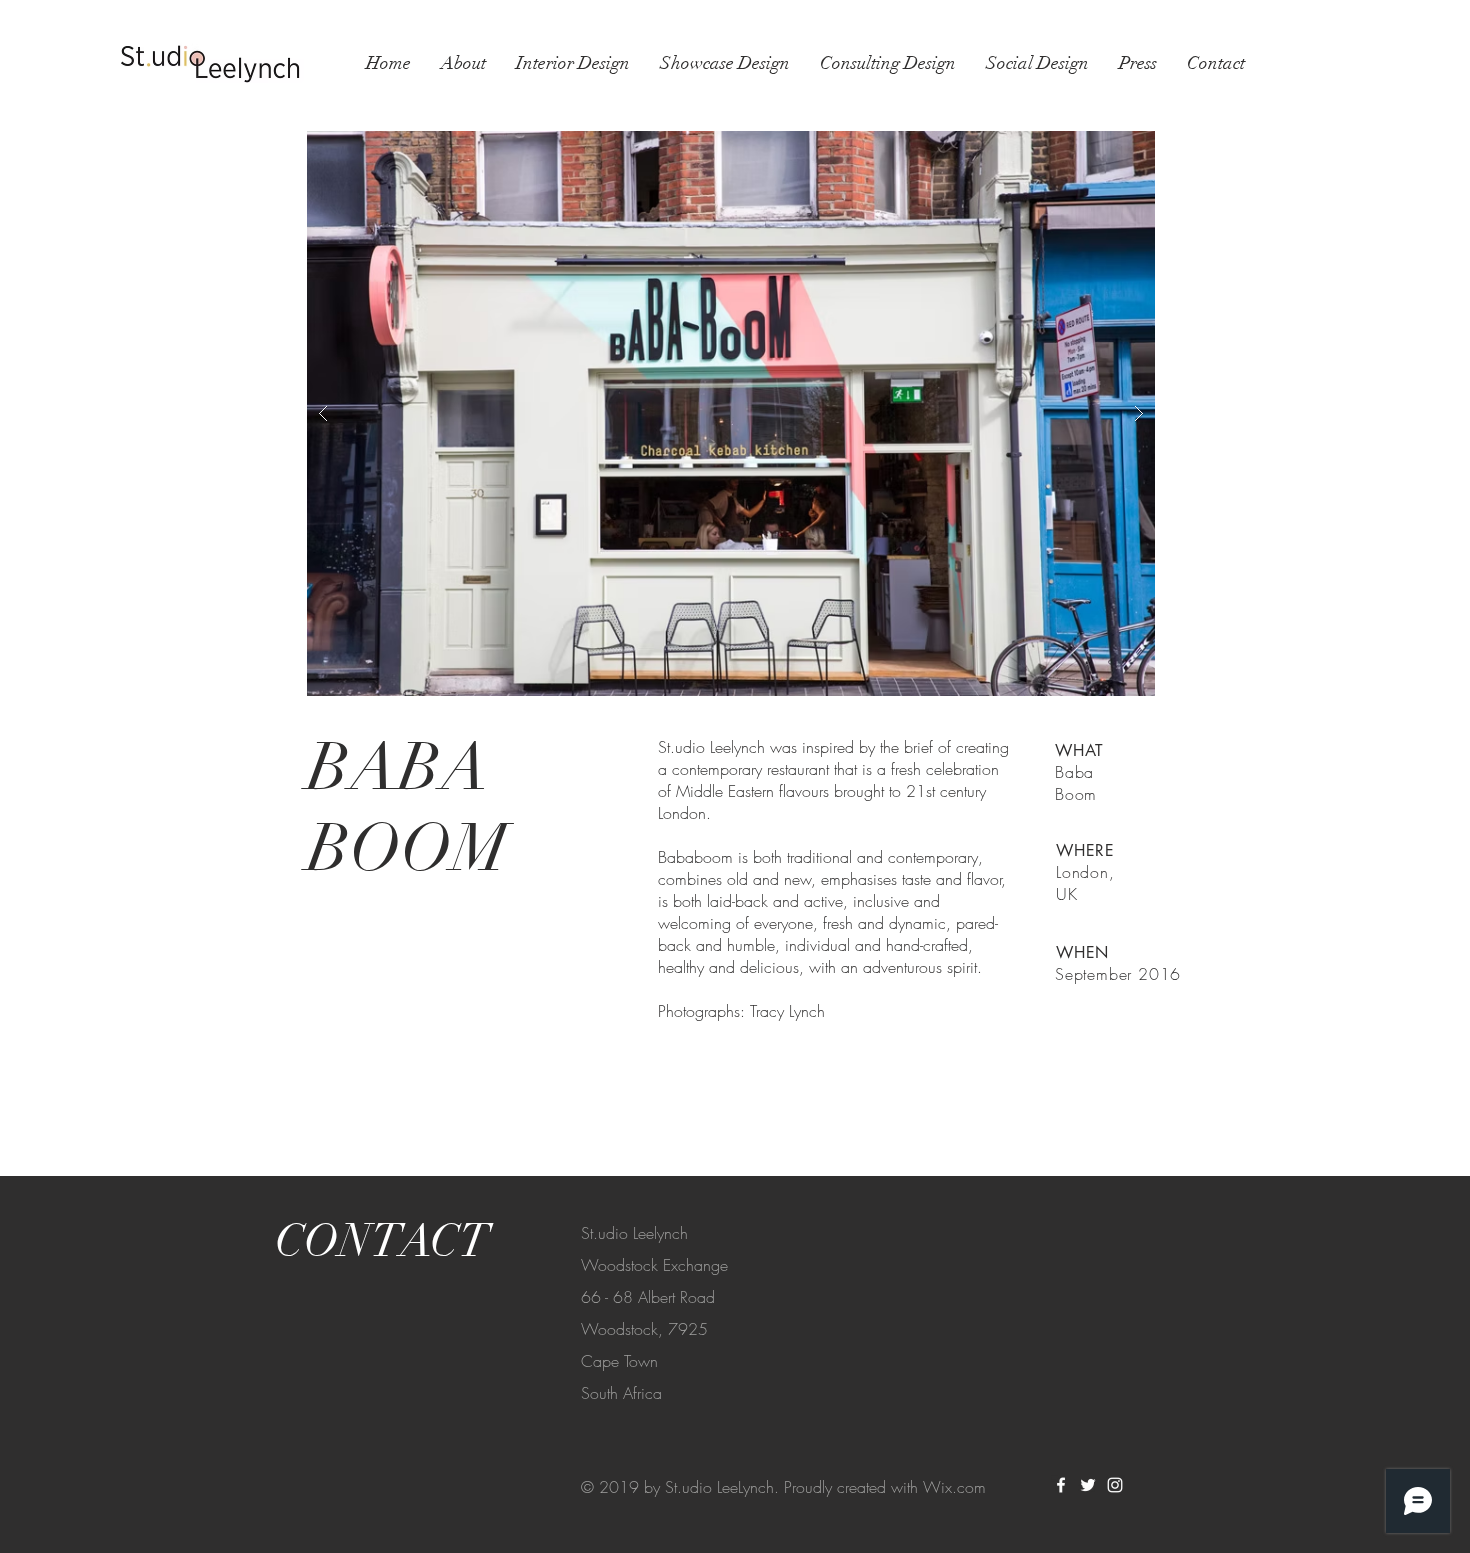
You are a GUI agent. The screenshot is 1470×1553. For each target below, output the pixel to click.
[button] (731, 413)
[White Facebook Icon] (1061, 1485)
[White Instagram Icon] (1115, 1485)
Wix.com (954, 1487)
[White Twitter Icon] (1088, 1485)
